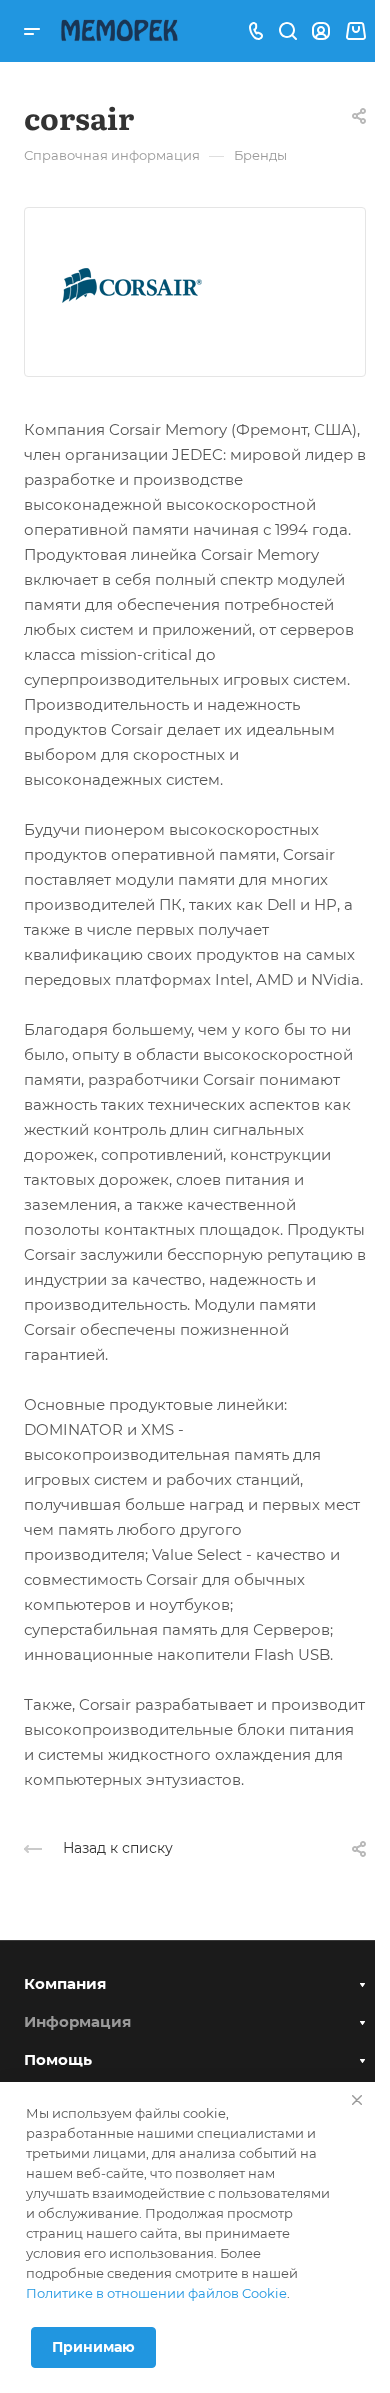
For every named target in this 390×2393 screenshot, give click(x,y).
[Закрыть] (357, 2100)
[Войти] (321, 31)
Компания (65, 1983)
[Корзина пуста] (355, 31)
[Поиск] (287, 31)
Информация (77, 2021)
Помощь (58, 2059)
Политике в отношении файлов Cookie (156, 2293)
